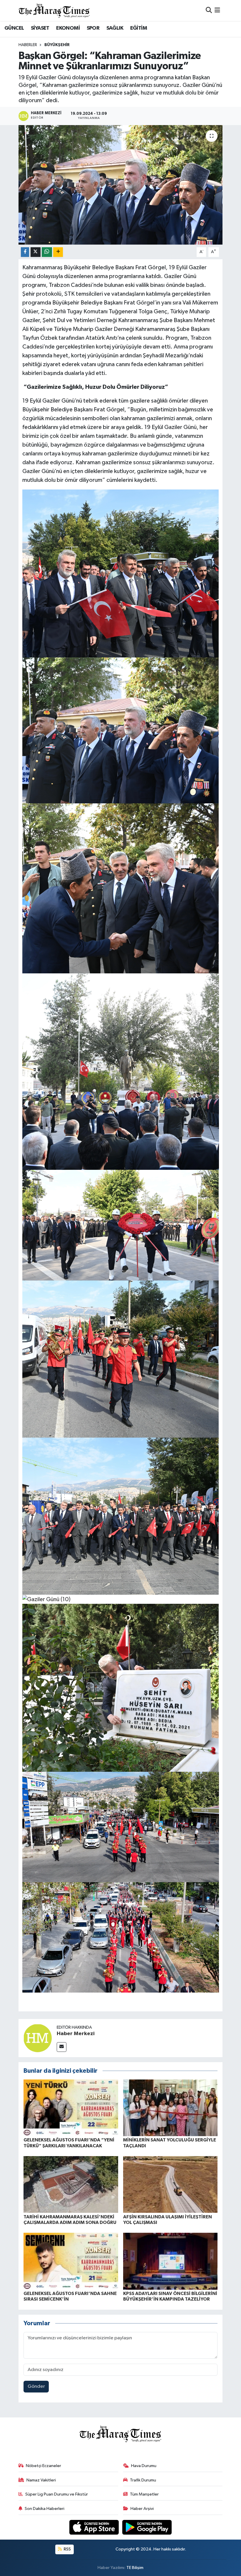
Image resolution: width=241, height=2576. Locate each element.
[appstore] (95, 2527)
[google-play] (147, 2527)
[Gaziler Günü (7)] (121, 1359)
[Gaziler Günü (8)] (121, 1516)
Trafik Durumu (143, 2480)
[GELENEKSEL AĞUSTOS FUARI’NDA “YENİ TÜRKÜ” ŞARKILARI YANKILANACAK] (71, 2108)
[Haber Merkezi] (38, 2038)
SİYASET (40, 28)
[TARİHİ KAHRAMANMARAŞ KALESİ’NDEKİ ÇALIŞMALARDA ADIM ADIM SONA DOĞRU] (71, 2184)
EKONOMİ (68, 28)
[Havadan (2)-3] (121, 1937)
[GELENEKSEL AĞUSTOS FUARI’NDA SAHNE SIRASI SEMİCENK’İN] (71, 2261)
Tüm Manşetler (144, 2494)
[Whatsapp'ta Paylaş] (47, 252)
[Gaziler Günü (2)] (121, 730)
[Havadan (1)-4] (121, 1827)
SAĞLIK (115, 28)
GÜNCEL (14, 28)
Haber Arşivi (142, 2509)
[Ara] (209, 10)
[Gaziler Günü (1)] (121, 573)
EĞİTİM (139, 28)
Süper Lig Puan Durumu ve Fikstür (57, 2494)
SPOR (93, 28)
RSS (67, 2549)
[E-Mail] (62, 2047)
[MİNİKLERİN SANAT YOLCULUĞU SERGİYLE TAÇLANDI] (170, 2108)
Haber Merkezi (76, 2034)
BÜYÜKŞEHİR (57, 45)
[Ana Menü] (217, 10)
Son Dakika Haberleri (45, 2509)
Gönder (36, 2386)
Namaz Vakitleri (41, 2480)
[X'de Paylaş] (36, 252)
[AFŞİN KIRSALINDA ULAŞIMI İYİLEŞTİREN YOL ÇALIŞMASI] (170, 2184)
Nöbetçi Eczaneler (43, 2466)
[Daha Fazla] (58, 252)
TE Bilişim (135, 2568)
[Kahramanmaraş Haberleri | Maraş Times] (54, 10)
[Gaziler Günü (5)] (121, 1225)
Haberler (28, 45)
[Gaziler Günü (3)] (121, 888)
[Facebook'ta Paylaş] (25, 252)
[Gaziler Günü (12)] (121, 1687)
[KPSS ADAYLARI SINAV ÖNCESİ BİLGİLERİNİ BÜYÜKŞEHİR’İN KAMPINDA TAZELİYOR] (170, 2261)
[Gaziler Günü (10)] (46, 1599)
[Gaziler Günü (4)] (121, 1071)
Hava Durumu (144, 2466)
